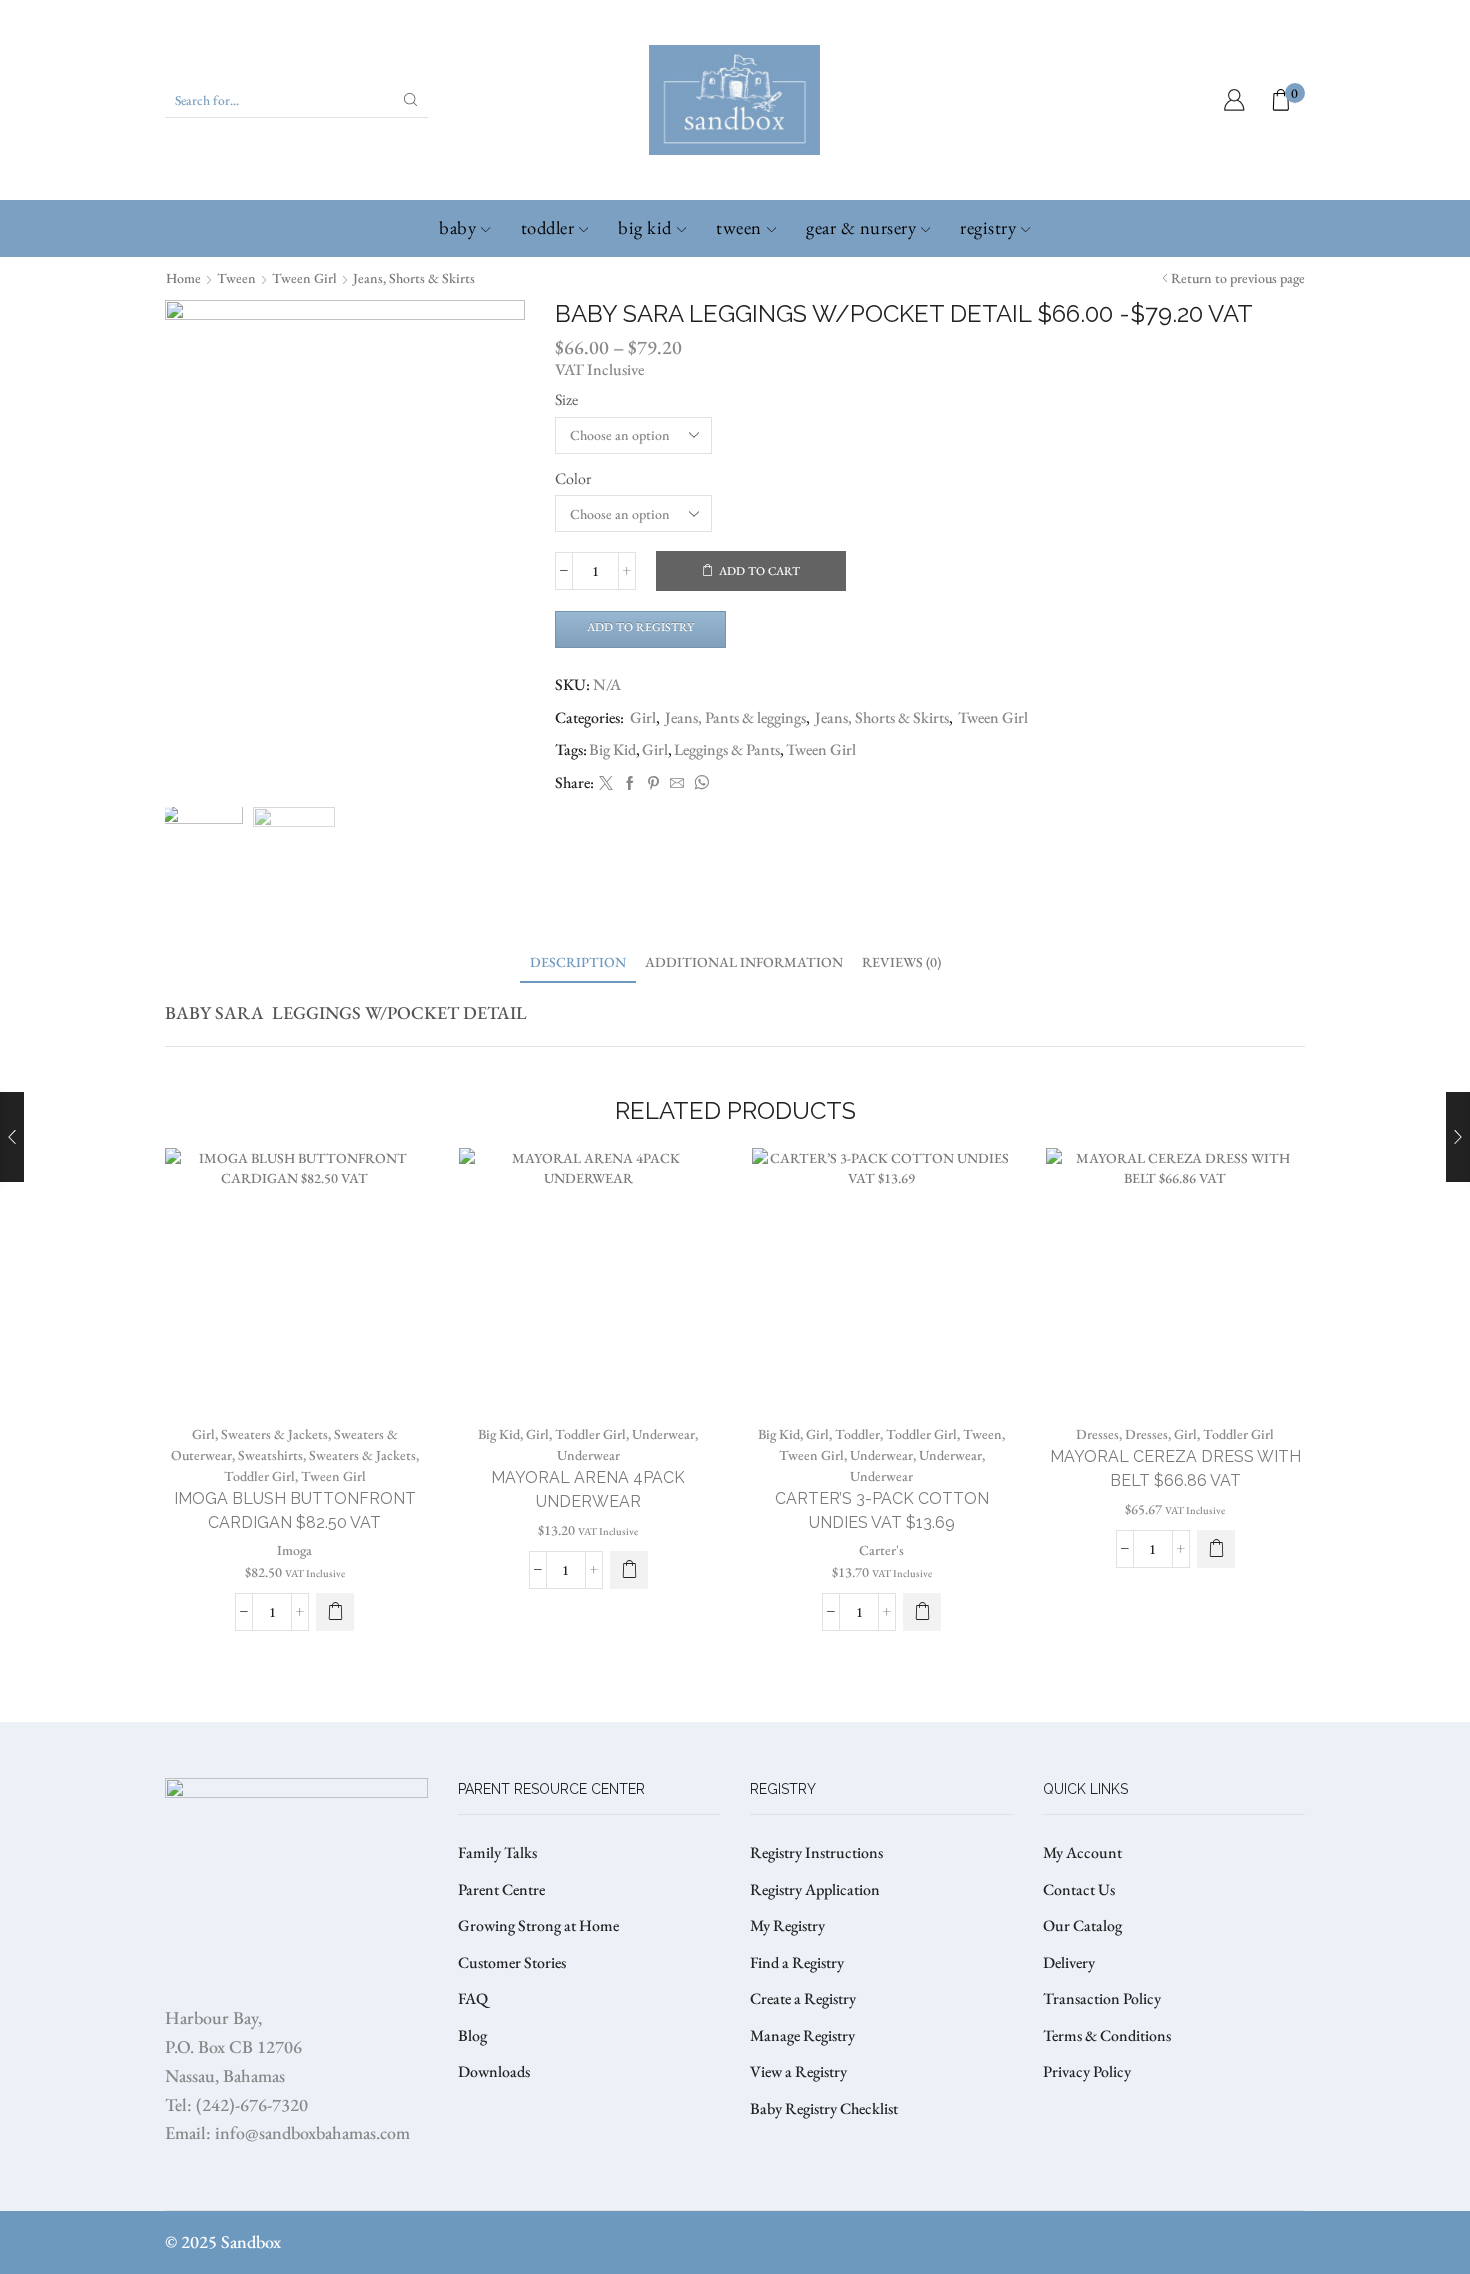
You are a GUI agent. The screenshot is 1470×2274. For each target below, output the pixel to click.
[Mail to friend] (677, 784)
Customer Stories (512, 1962)
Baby (457, 227)
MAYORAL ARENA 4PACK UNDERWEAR (588, 1489)
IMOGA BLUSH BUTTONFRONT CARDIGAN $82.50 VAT (295, 1510)
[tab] (578, 962)
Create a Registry (803, 1998)
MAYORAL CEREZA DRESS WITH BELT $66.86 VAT (1175, 1468)
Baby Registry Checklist (824, 2108)
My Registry (787, 1925)
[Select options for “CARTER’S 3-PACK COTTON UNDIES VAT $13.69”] (922, 1612)
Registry (988, 227)
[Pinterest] (653, 784)
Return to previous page (1238, 278)
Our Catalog (1082, 1925)
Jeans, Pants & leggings (735, 717)
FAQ (473, 1998)
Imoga (294, 1550)
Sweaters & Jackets (274, 1434)
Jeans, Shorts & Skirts (414, 278)
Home (183, 278)
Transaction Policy (1102, 1998)
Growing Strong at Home (538, 1925)
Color (573, 478)
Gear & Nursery (861, 227)
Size (566, 399)
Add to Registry (640, 627)
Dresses (1097, 1434)
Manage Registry (802, 2035)
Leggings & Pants (727, 749)
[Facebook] (630, 784)
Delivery (1069, 1962)
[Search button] (411, 100)
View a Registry (798, 2071)
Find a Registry (797, 1962)
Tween (739, 227)
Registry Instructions (816, 1852)
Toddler (548, 227)
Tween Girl (304, 278)
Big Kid (645, 227)
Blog (472, 2035)
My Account (1082, 1852)
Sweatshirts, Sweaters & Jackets (327, 1455)
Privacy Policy (1087, 2071)
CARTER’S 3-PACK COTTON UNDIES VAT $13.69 (882, 1510)
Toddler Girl (259, 1476)
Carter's (881, 1550)
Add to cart (759, 571)
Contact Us (1079, 1889)
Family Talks (497, 1852)
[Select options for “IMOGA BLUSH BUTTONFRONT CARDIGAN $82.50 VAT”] (335, 1612)
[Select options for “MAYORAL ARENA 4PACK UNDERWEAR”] (629, 1570)
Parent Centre (501, 1889)
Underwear (663, 1434)
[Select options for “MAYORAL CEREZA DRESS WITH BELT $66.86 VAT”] (1216, 1549)
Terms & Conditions (1107, 2035)
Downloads (494, 2071)
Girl (643, 717)
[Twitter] (606, 784)
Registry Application (815, 1889)
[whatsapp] (699, 784)
